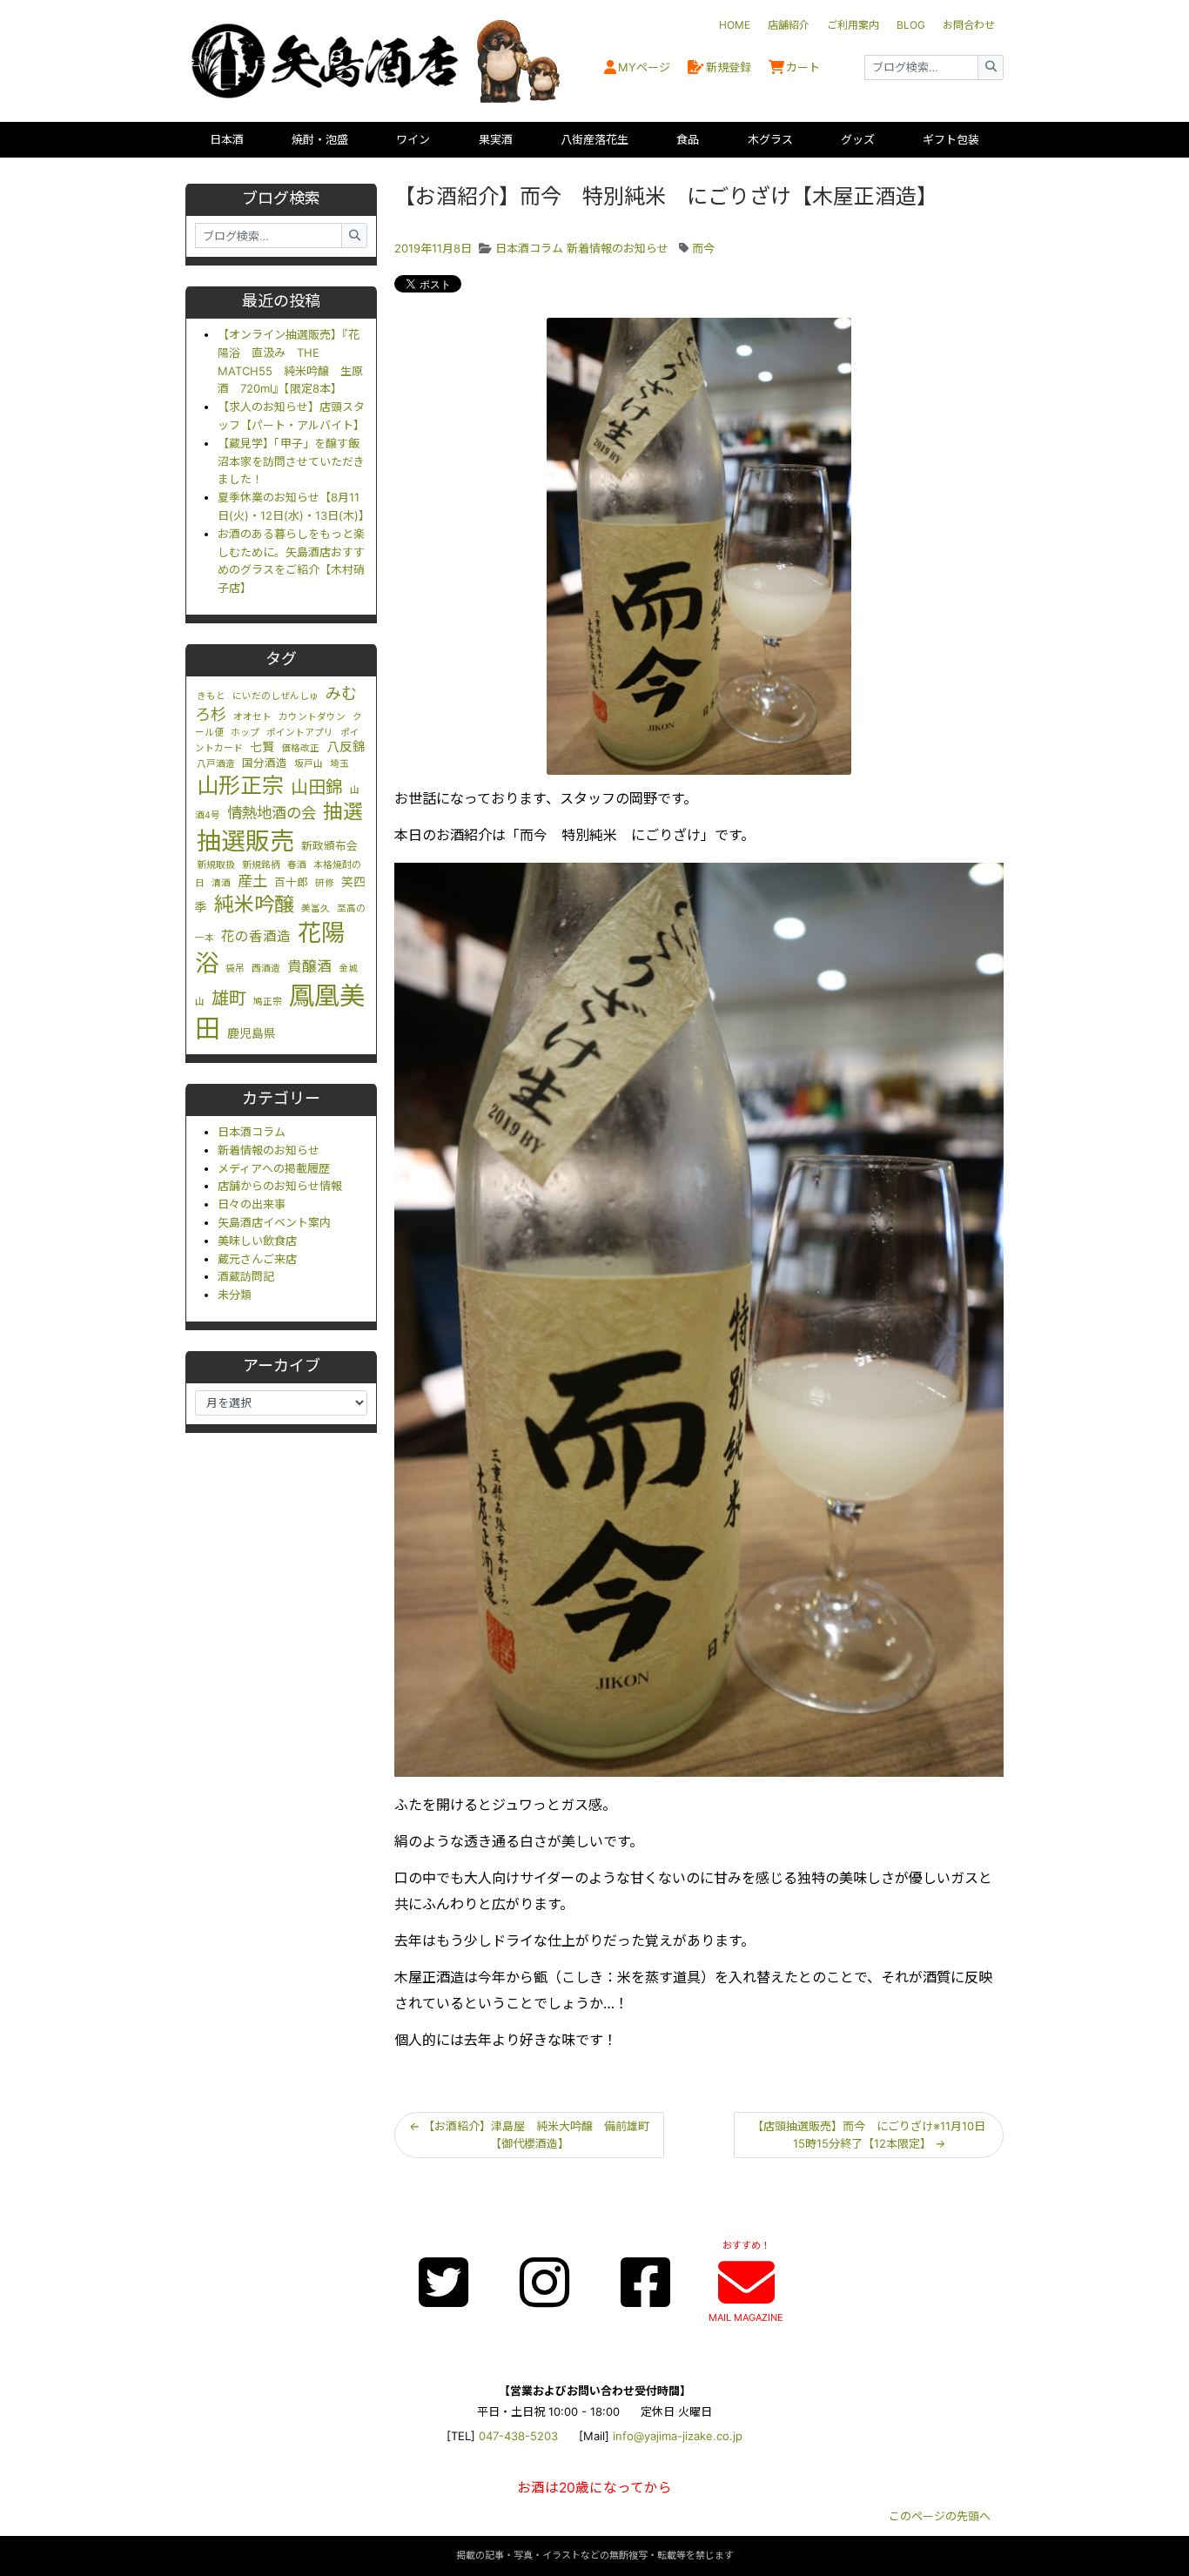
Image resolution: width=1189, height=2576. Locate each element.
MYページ (644, 67)
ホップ (245, 733)
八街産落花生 (594, 139)
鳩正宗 (268, 1002)
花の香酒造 (256, 936)
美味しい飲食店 (257, 1241)
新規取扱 (216, 865)
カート (803, 67)
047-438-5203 (518, 2436)
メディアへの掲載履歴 (274, 1168)
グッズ (858, 139)
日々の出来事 (252, 1204)
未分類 (235, 1295)
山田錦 (317, 787)
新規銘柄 (261, 865)
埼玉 (339, 764)
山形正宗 (240, 785)
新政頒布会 (329, 846)
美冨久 (316, 908)
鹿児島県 (252, 1033)
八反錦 (346, 747)
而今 (703, 248)
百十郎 (291, 882)
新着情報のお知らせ (269, 1150)
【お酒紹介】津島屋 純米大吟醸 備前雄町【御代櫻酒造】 (529, 2135)
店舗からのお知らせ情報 (280, 1186)
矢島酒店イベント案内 (274, 1222)
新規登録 (729, 67)
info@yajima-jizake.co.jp (678, 2436)
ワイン (413, 139)
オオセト (252, 717)
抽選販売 (245, 841)
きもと (211, 696)
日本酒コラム (252, 1132)
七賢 (262, 747)
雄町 (229, 998)
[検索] (991, 67)
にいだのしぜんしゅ (275, 696)
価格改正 (300, 748)
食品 (688, 139)
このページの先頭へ (940, 2516)
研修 (325, 883)
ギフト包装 (951, 139)
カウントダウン (312, 717)
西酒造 (266, 969)
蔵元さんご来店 (257, 1259)
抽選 (343, 811)
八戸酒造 (216, 764)
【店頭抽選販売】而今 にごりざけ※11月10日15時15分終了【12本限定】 (869, 2135)
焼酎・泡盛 (320, 139)
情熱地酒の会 (272, 813)
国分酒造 (265, 763)
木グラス (770, 139)
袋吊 (235, 969)
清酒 (221, 883)
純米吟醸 (254, 905)
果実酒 (496, 139)
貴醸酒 (309, 966)
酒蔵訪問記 (246, 1276)
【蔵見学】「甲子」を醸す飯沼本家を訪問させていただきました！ (291, 461)
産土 (252, 881)
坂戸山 (309, 764)
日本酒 (227, 139)
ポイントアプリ (300, 733)
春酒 (297, 865)
